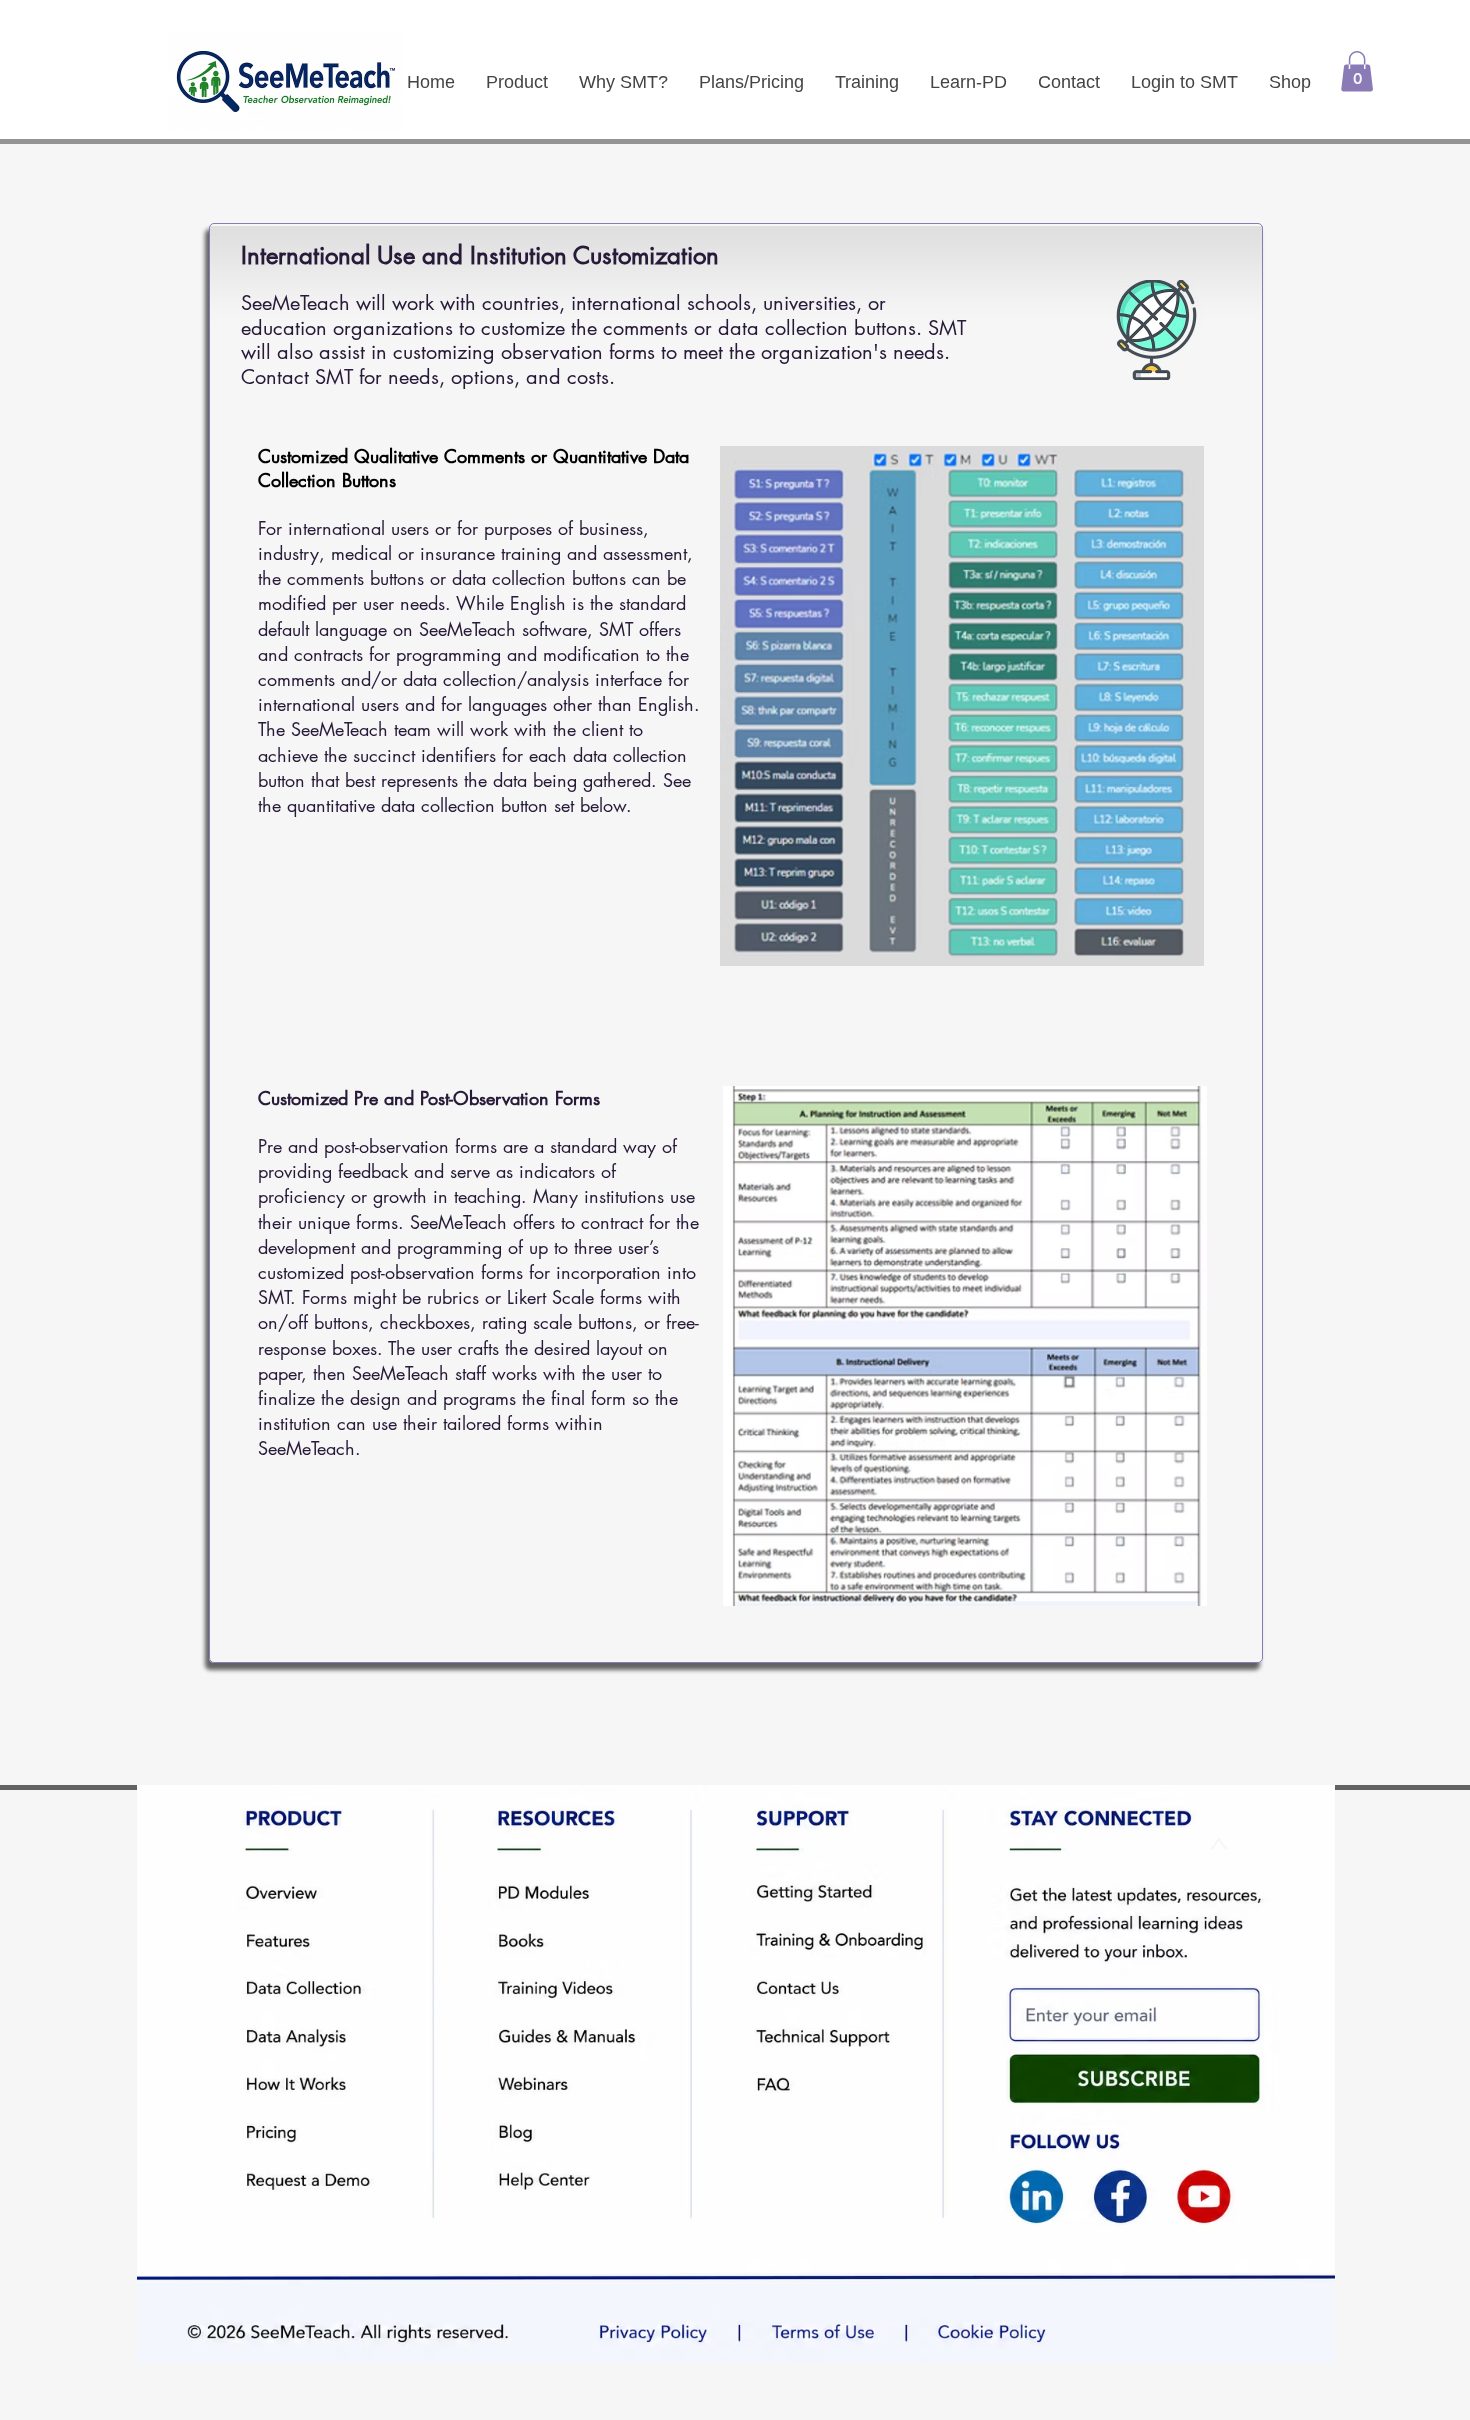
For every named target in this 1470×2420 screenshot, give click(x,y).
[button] (1357, 71)
